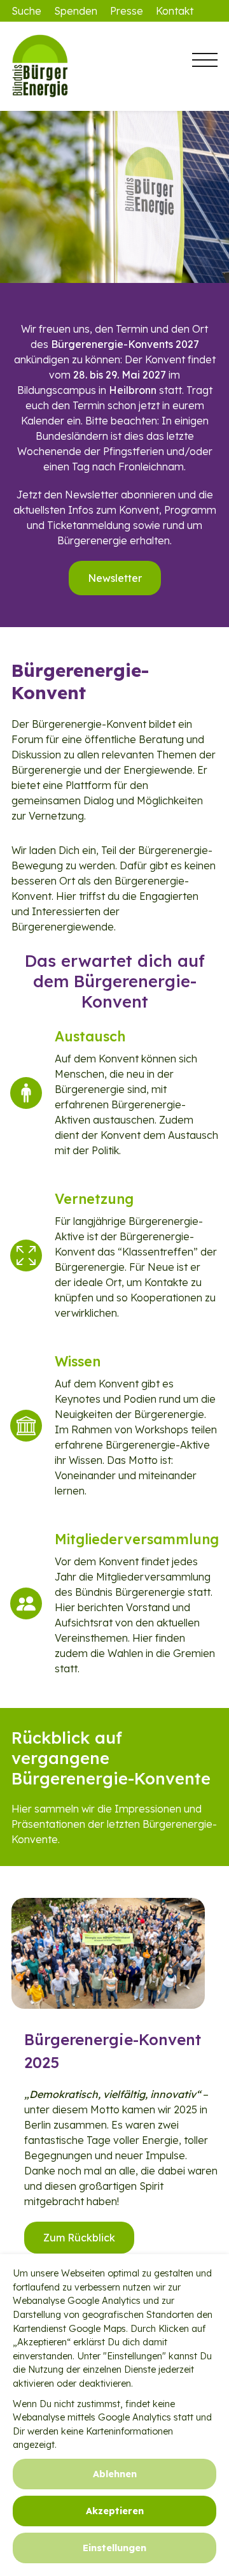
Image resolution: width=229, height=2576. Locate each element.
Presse (127, 11)
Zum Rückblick (79, 2238)
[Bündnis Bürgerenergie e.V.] (75, 66)
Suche (26, 11)
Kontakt (175, 11)
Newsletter (115, 578)
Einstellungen (114, 2548)
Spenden (76, 11)
